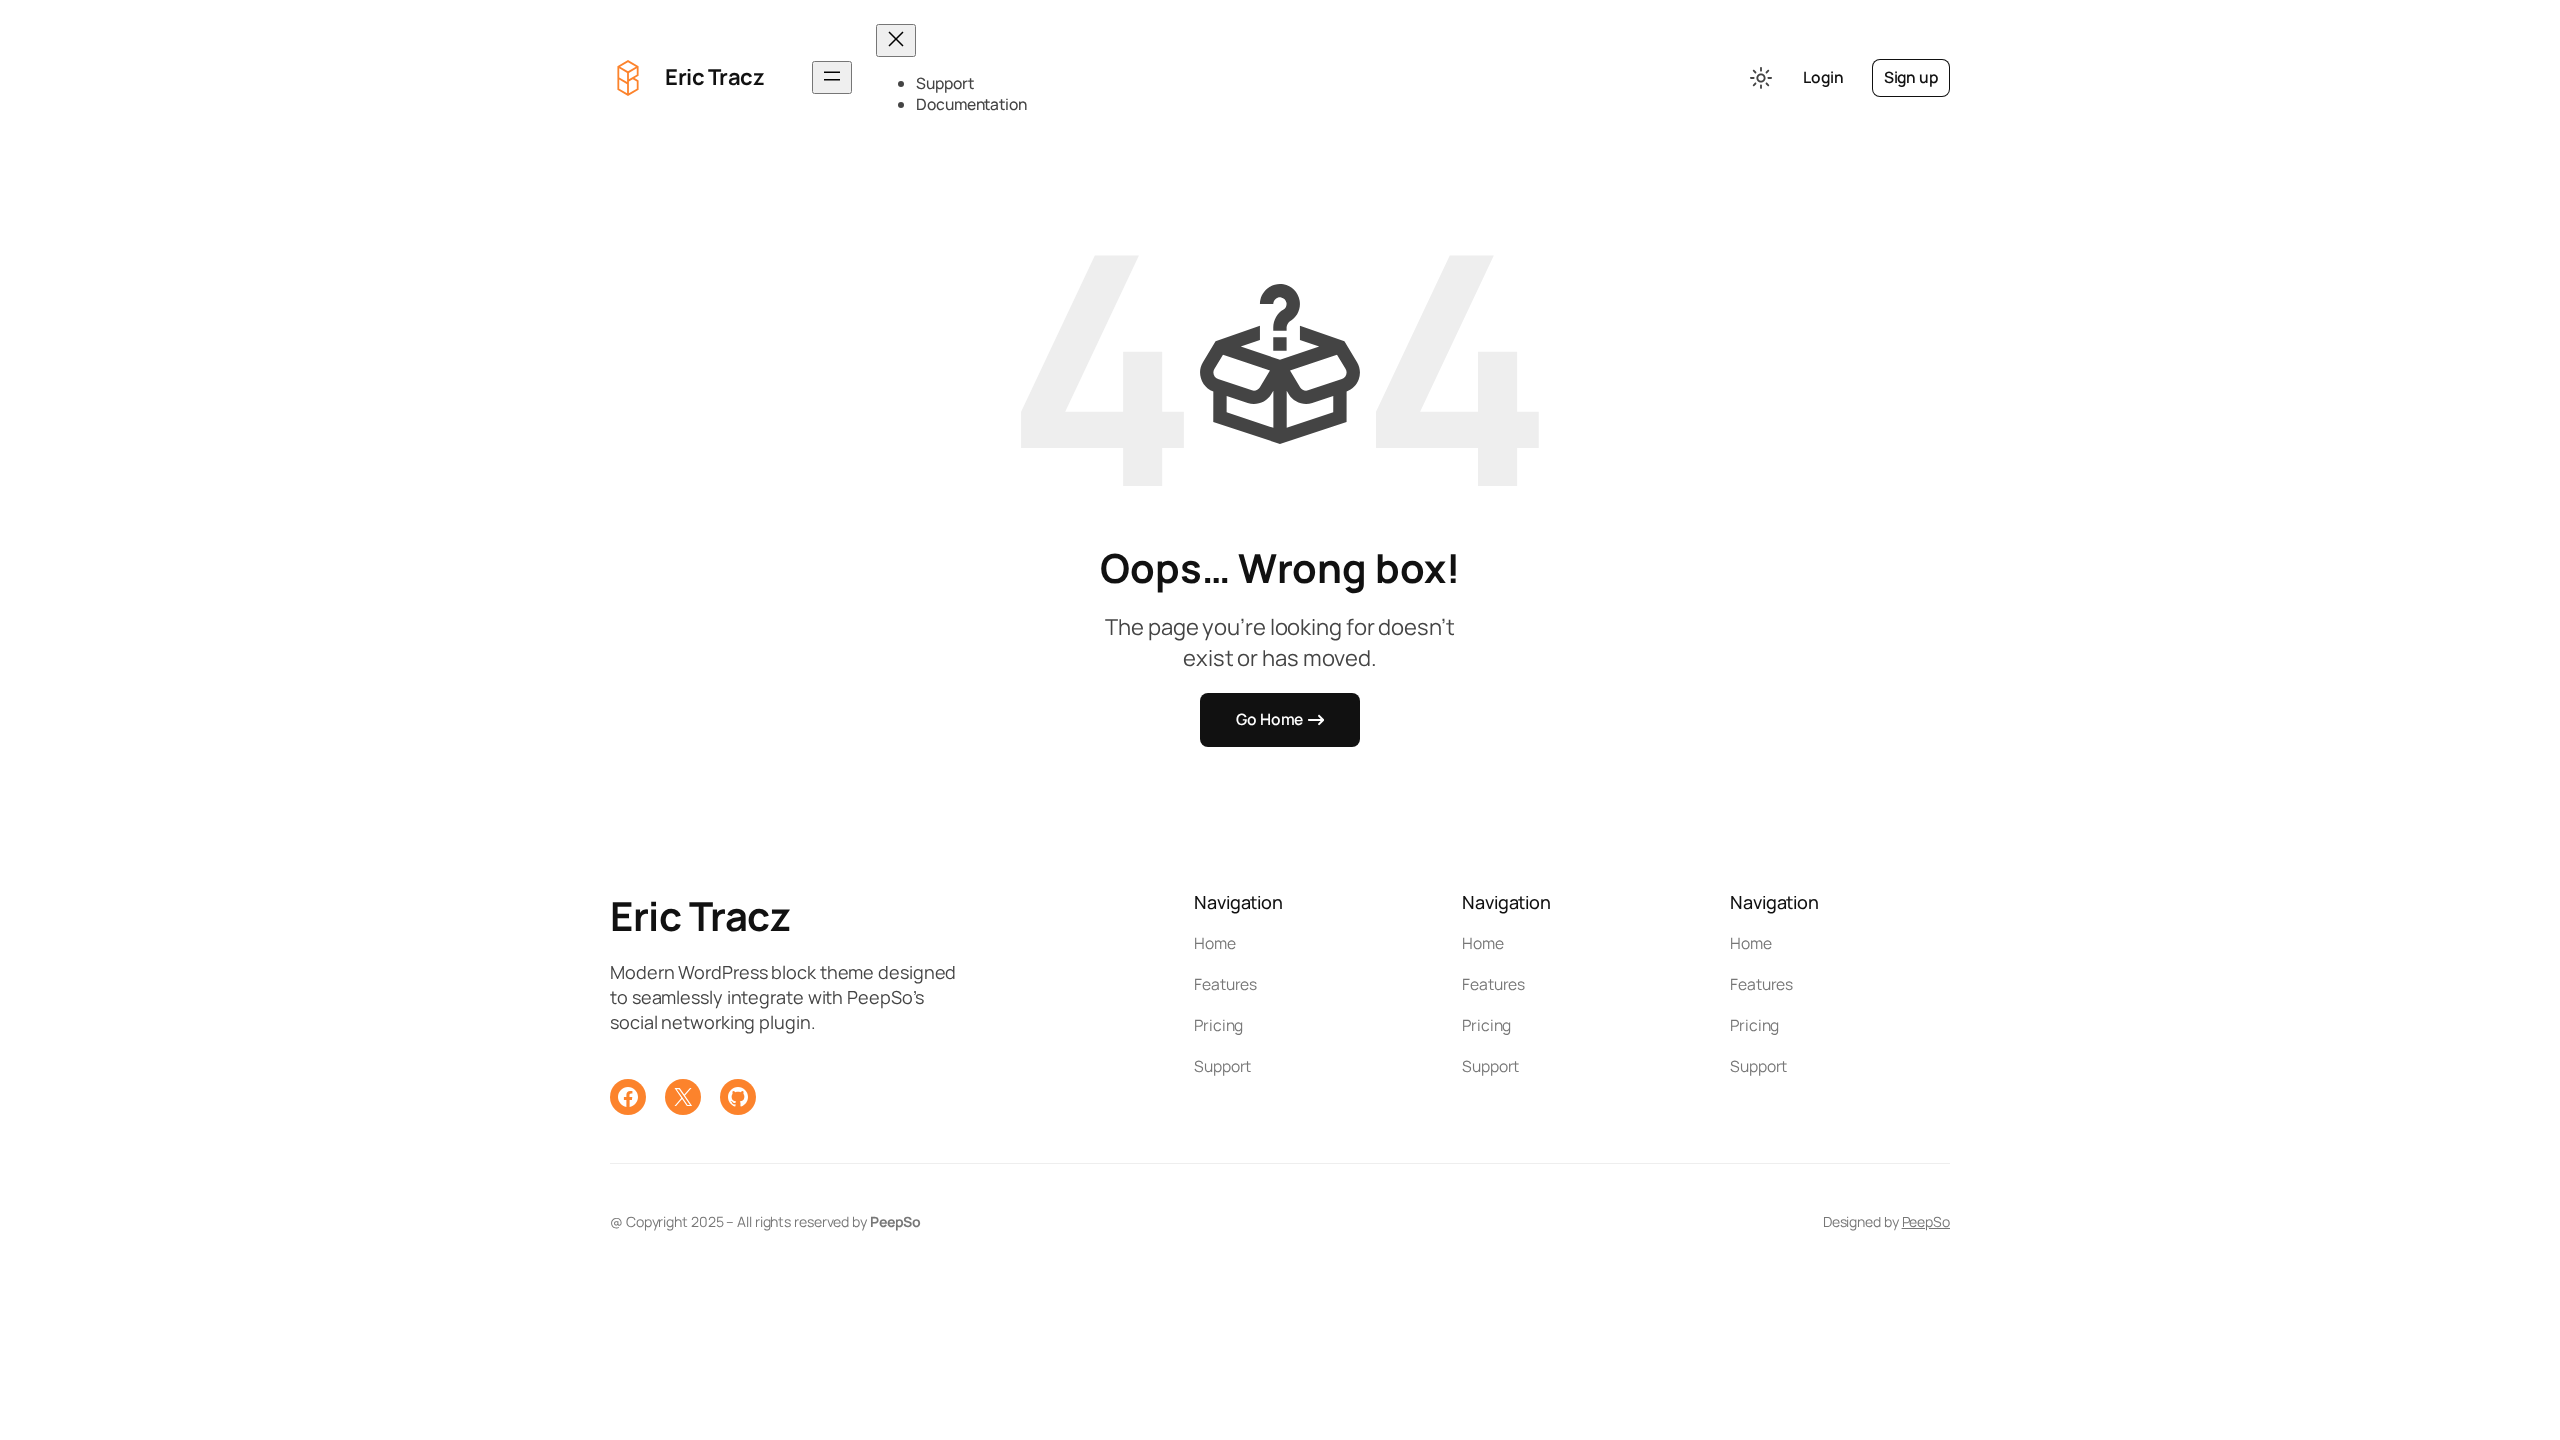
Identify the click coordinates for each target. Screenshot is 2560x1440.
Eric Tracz (714, 77)
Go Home (1269, 719)
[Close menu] (896, 40)
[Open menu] (832, 77)
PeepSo (1926, 1221)
